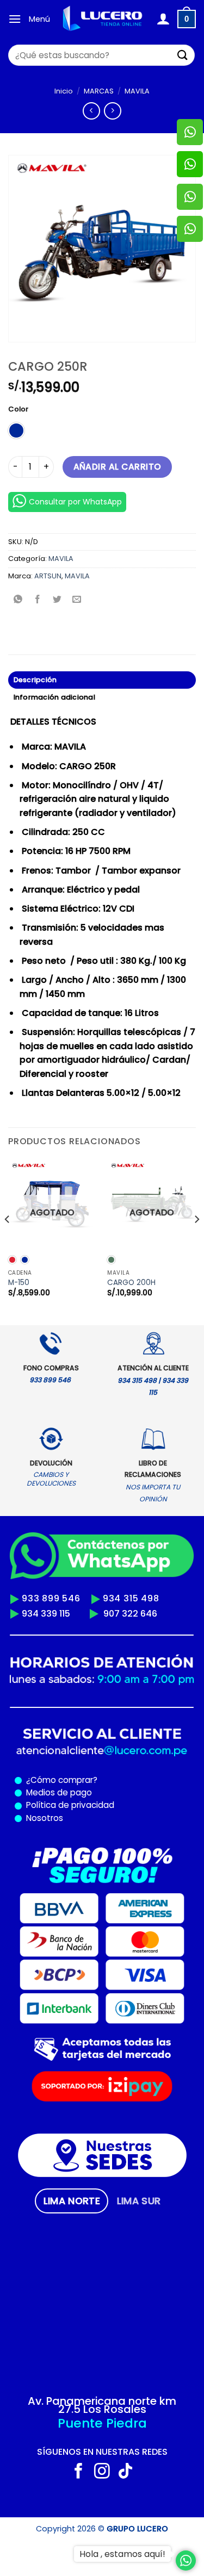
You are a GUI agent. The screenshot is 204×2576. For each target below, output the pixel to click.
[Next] (196, 1241)
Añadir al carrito (118, 467)
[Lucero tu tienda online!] (103, 19)
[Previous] (8, 1241)
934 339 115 (46, 1614)
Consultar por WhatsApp (75, 502)
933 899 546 (51, 1598)
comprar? (77, 1780)
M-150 (19, 1283)
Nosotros (45, 1818)
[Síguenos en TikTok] (125, 2472)
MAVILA (137, 91)
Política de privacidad (68, 1805)
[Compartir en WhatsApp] (18, 600)
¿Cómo (41, 1780)
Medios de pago (57, 1792)
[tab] (72, 2201)
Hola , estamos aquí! (122, 2554)
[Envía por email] (77, 600)
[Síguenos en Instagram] (102, 2472)
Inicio (64, 91)
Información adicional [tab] (54, 697)
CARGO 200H (131, 1283)
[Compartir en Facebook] (38, 600)
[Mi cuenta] (163, 19)
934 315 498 (131, 1598)
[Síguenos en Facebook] (79, 2472)
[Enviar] (183, 55)
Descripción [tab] (35, 680)
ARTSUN (48, 576)
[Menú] (15, 19)
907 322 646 (130, 1614)
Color (18, 409)
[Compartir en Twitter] (57, 600)
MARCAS (99, 91)
